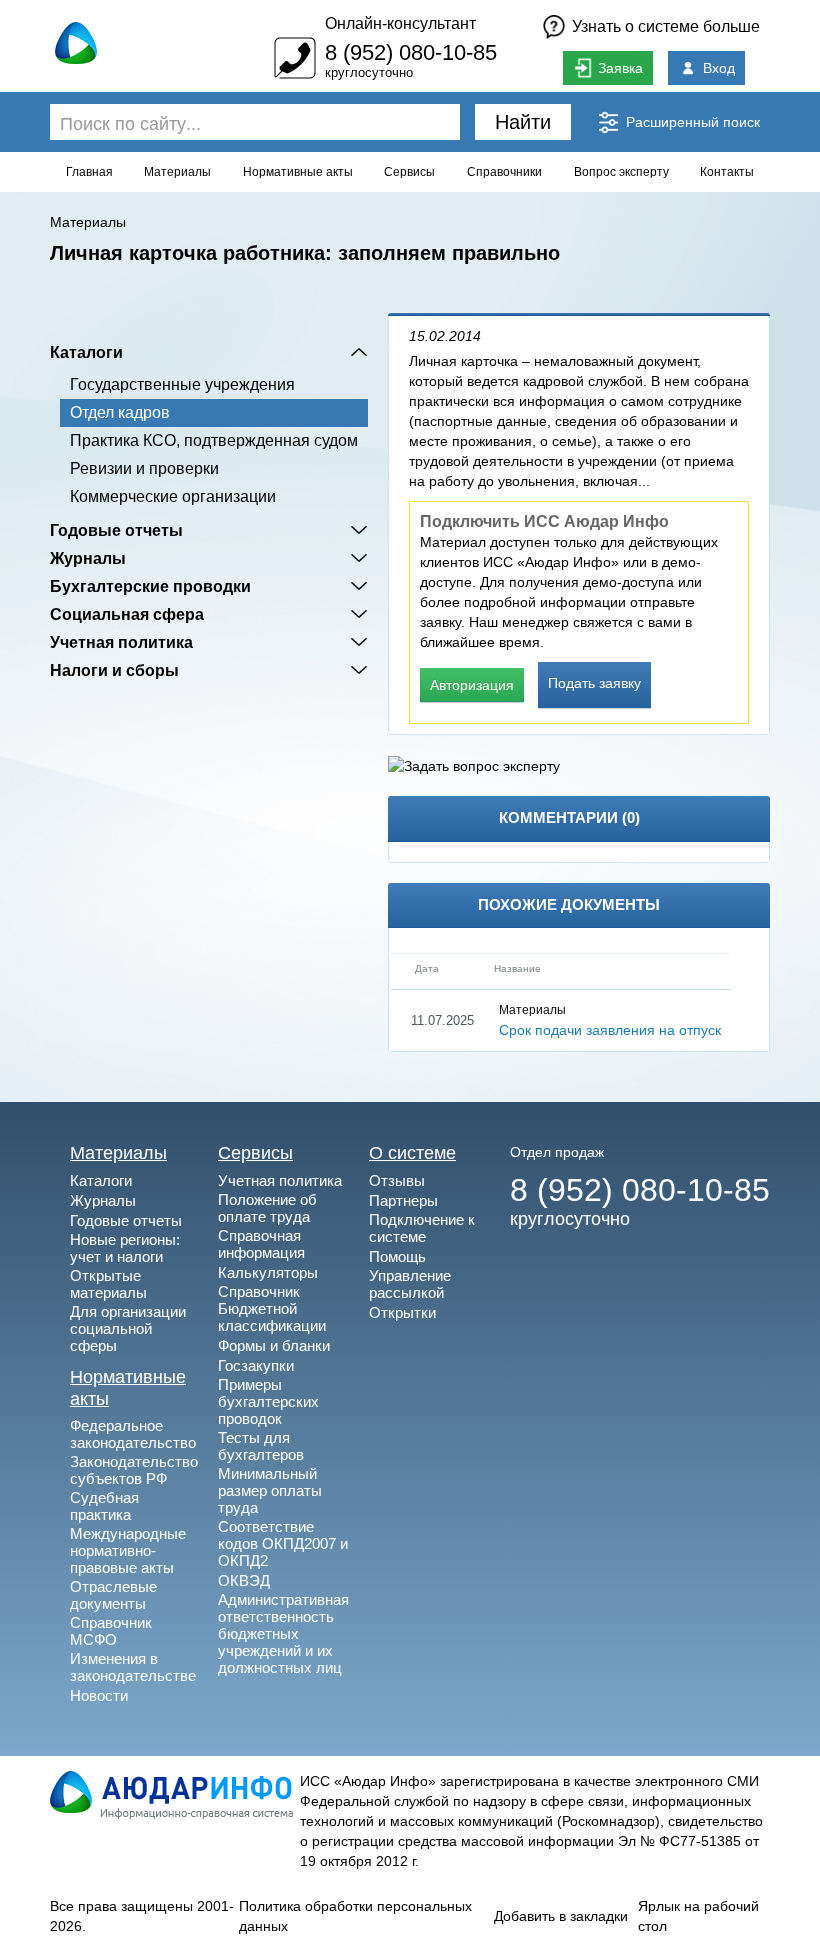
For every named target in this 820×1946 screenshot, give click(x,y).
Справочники (504, 172)
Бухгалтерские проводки (150, 586)
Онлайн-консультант (400, 23)
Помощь (397, 1256)
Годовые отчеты (116, 530)
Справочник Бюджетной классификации (272, 1308)
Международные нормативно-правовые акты (128, 1550)
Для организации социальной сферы (128, 1328)
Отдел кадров (120, 412)
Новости (99, 1695)
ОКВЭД (244, 1580)
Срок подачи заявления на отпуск (610, 1030)
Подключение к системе (422, 1228)
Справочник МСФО (111, 1631)
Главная (89, 172)
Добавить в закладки (561, 1916)
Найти (523, 122)
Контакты (727, 172)
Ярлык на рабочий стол (698, 1916)
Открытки (402, 1312)
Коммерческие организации (173, 496)
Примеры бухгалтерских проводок (268, 1401)
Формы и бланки (274, 1345)
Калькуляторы (268, 1272)
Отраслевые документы (113, 1595)
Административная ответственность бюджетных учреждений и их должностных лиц (283, 1633)
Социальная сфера (127, 614)
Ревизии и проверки (144, 468)
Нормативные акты (298, 172)
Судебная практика (104, 1506)
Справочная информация (261, 1244)
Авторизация (472, 685)
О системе (412, 1153)
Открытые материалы (108, 1284)
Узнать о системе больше (666, 26)
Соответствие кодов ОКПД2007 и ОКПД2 (283, 1543)
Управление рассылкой (410, 1284)
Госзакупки (256, 1365)
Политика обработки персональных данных (355, 1916)
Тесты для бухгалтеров (261, 1446)
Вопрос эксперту (621, 172)
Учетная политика (121, 642)
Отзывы (397, 1180)
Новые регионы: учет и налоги (125, 1248)
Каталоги (86, 352)
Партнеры (403, 1200)
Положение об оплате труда (267, 1208)
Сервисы (409, 172)
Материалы (177, 172)
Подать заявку (594, 683)
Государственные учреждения (182, 384)
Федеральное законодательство (133, 1434)
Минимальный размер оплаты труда (270, 1490)
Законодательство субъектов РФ (134, 1470)
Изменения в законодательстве (133, 1667)
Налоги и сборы (114, 670)
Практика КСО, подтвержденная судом (214, 440)
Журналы (88, 558)
